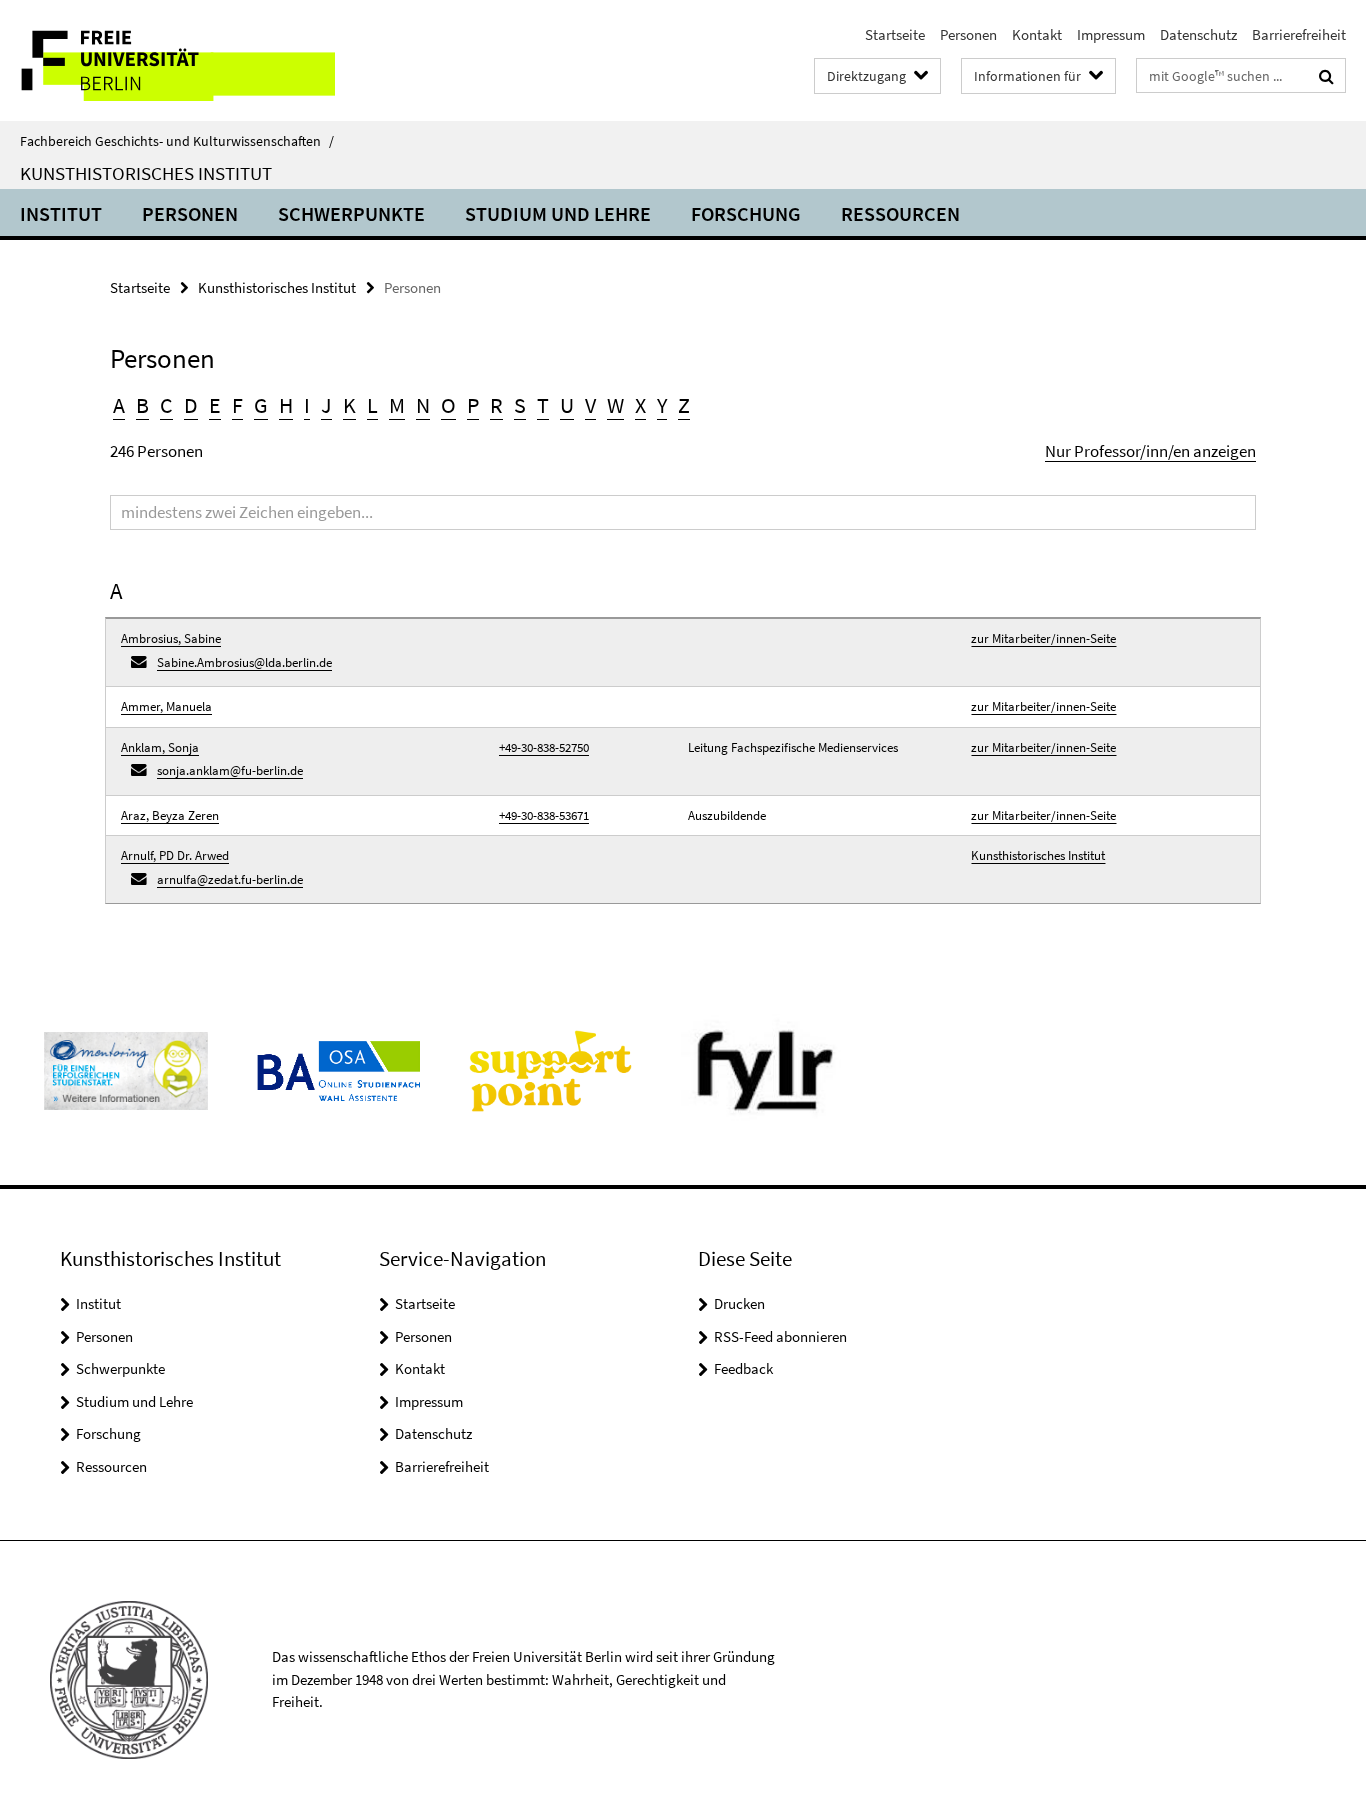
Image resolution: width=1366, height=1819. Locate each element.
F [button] (237, 405)
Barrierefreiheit (1299, 34)
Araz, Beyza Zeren (170, 815)
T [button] (543, 405)
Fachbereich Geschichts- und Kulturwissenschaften (177, 141)
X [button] (640, 405)
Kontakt (1037, 34)
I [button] (307, 405)
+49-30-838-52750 (544, 747)
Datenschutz (1198, 34)
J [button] (326, 405)
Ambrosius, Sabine (171, 638)
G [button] (261, 405)
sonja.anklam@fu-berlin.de (230, 770)
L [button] (372, 405)
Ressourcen (900, 213)
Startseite (895, 34)
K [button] (349, 405)
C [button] (166, 405)
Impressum (1111, 34)
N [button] (423, 405)
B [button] (142, 405)
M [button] (397, 405)
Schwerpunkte (351, 213)
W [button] (615, 405)
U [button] (567, 405)
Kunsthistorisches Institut (146, 173)
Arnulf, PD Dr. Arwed (175, 855)
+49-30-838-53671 (544, 815)
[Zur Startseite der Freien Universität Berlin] (167, 60)
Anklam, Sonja (160, 747)
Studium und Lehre (558, 213)
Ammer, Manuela (166, 706)
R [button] (496, 405)
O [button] (448, 405)
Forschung (746, 213)
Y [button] (662, 405)
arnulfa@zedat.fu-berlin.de (230, 879)
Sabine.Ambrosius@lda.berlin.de (244, 662)
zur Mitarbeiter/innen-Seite (1043, 638)
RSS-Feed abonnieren (780, 1336)
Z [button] (684, 405)
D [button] (191, 405)
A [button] (119, 405)
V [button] (590, 405)
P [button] (473, 405)
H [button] (286, 405)
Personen (968, 34)
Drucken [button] (739, 1303)
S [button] (520, 405)
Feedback (743, 1368)
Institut (61, 213)
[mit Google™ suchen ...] (1326, 76)
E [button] (215, 405)
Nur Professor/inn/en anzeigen (1150, 451)
